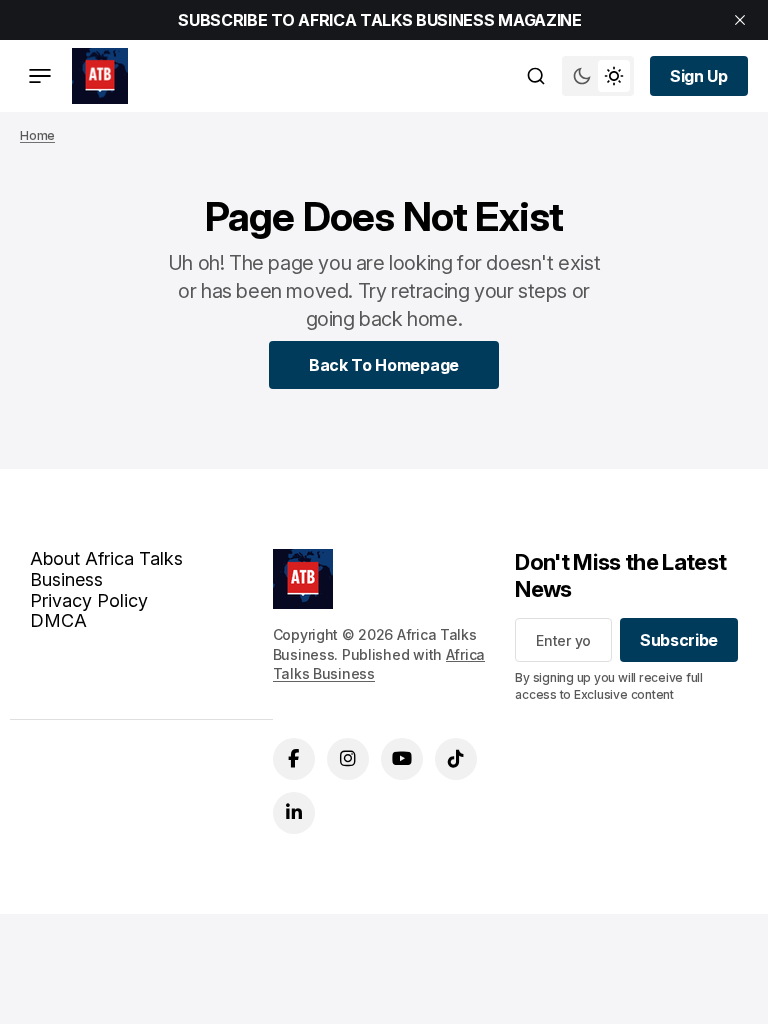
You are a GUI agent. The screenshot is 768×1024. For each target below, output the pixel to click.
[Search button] (536, 76)
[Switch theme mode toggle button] (598, 76)
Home (37, 135)
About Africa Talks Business (106, 569)
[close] (740, 20)
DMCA (58, 620)
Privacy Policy (89, 600)
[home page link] (100, 76)
